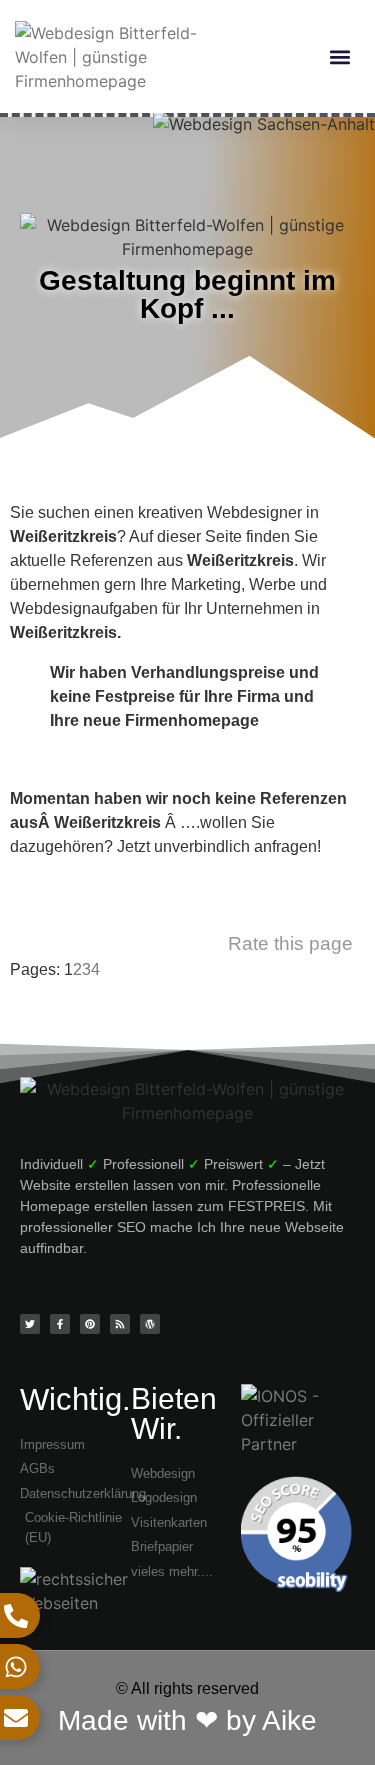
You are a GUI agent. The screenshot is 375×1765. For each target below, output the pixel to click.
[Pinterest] (90, 1324)
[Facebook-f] (60, 1324)
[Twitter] (30, 1324)
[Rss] (120, 1324)
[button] (339, 57)
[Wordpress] (150, 1324)
